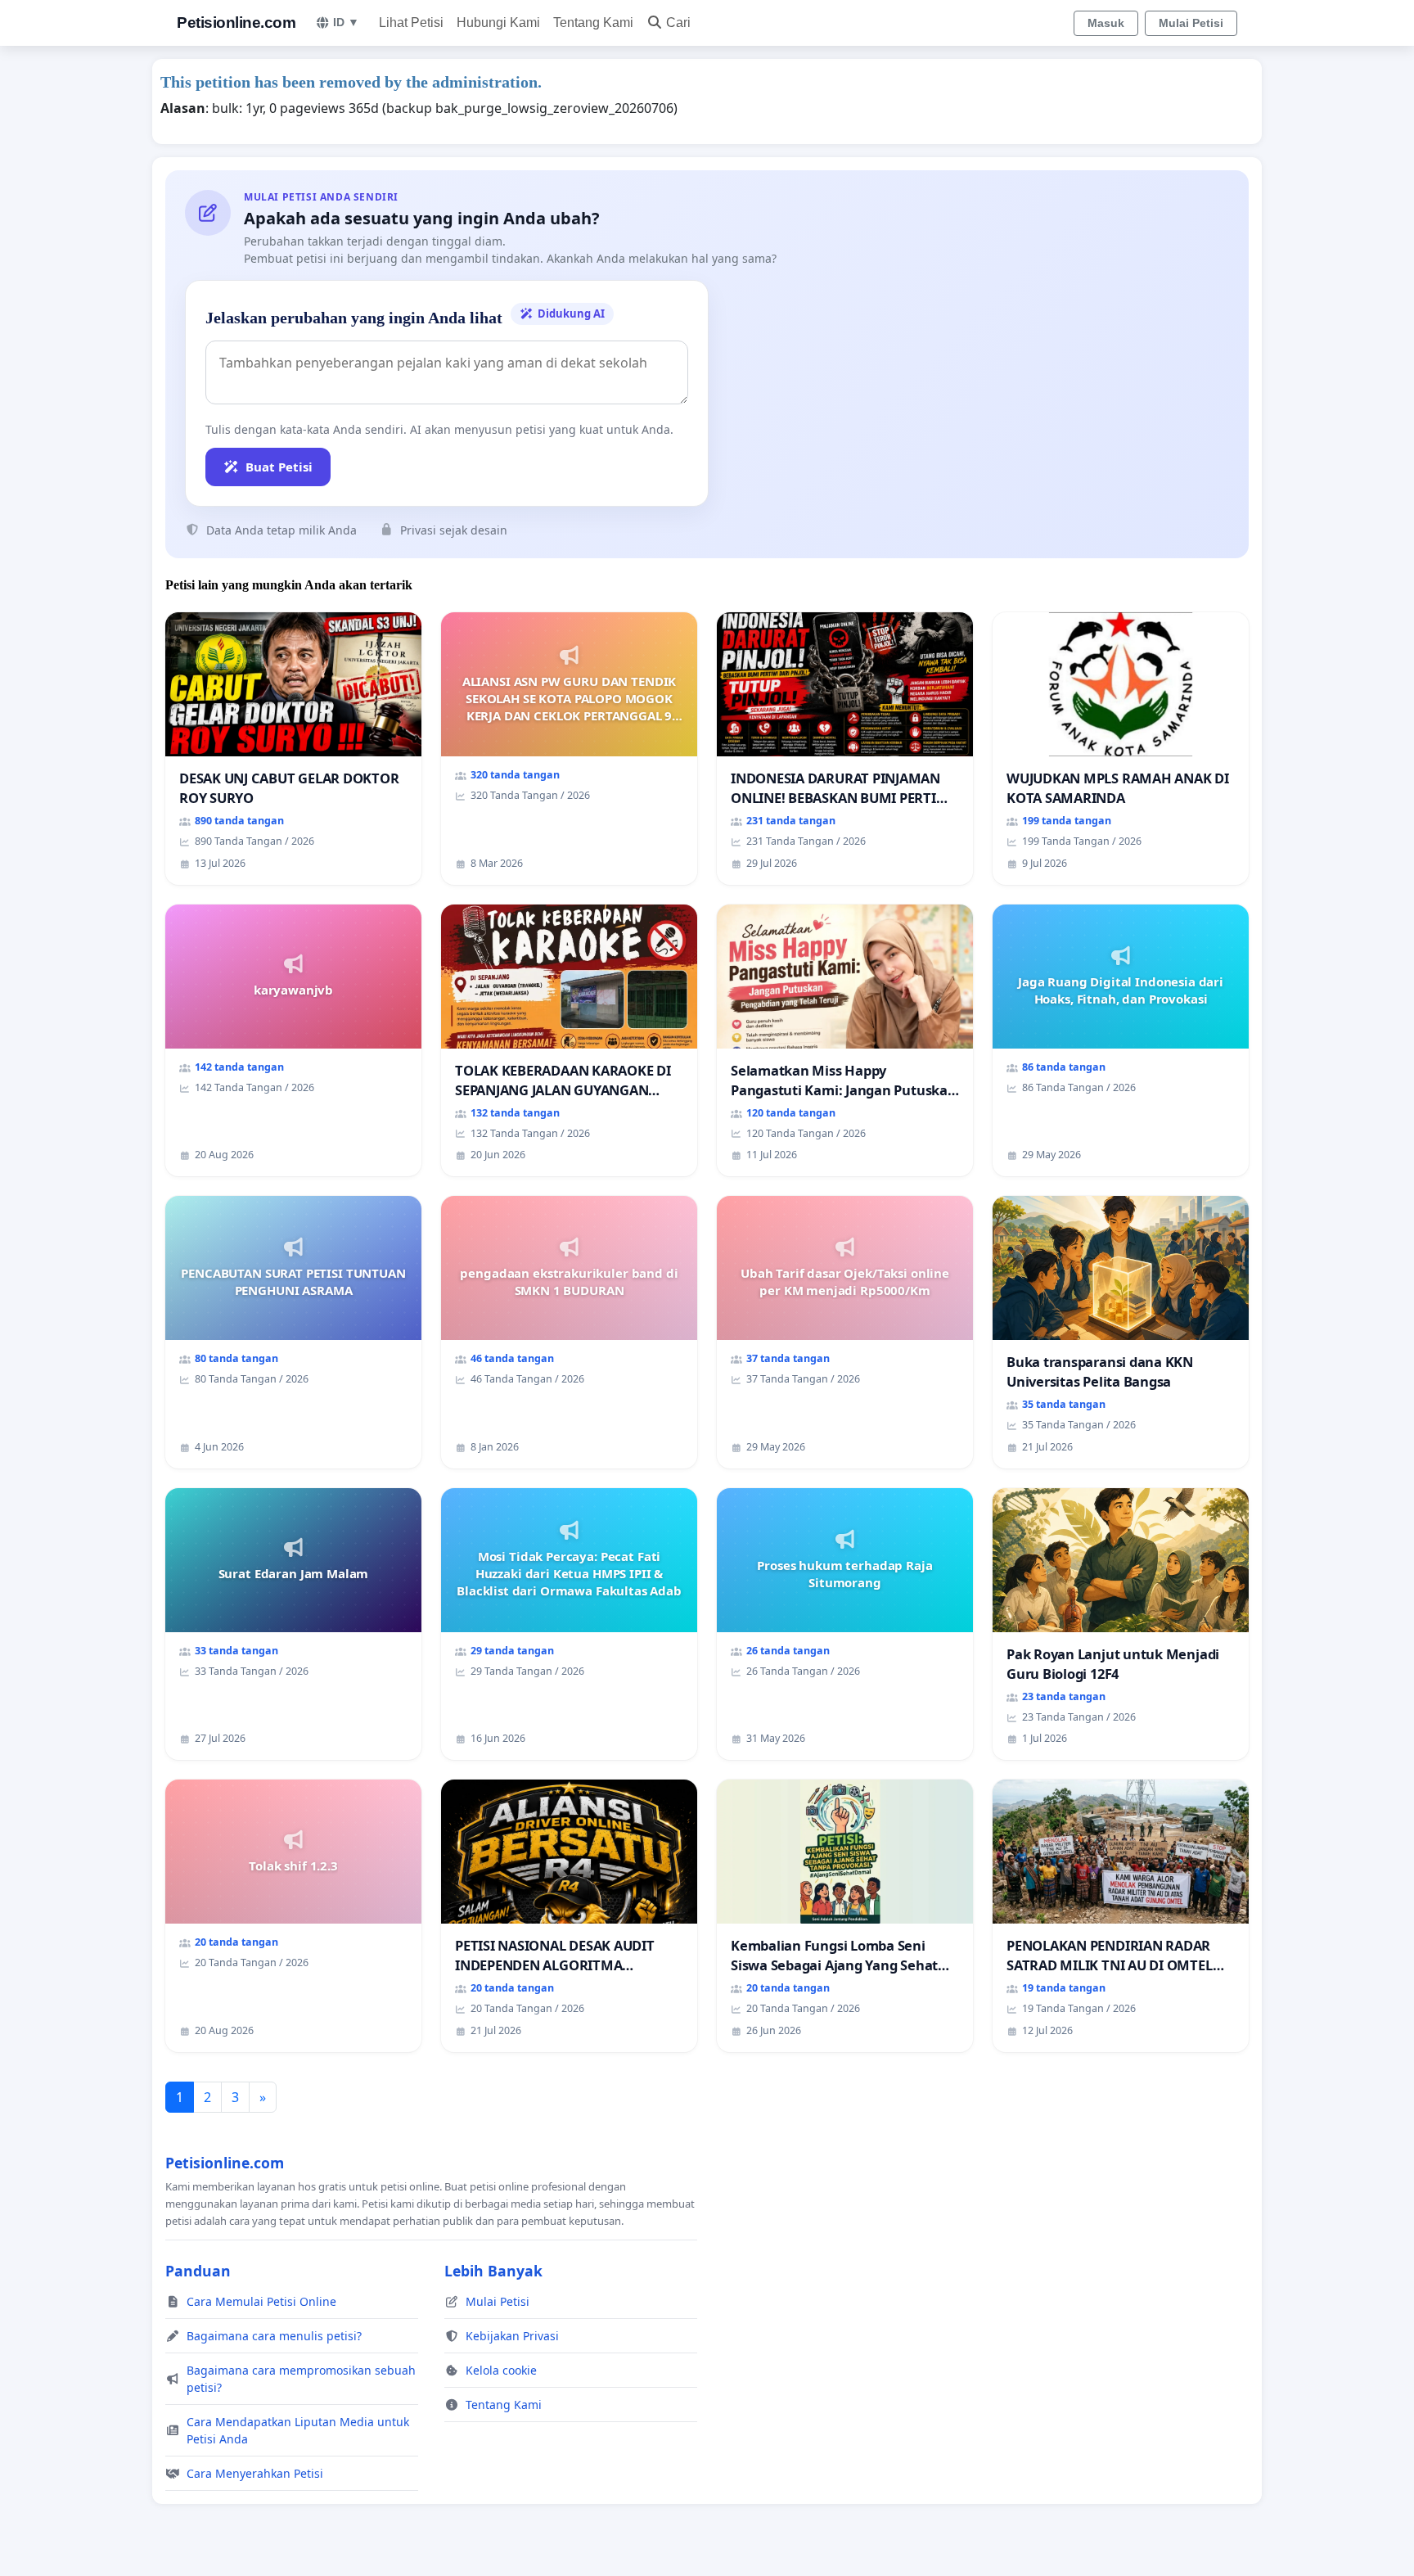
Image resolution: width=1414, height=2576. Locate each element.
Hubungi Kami (498, 23)
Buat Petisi (279, 467)
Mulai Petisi (1191, 23)
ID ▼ (346, 22)
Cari (678, 23)
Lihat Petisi (411, 23)
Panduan (198, 2271)
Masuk (1106, 23)
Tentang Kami (593, 23)
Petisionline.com (236, 23)
